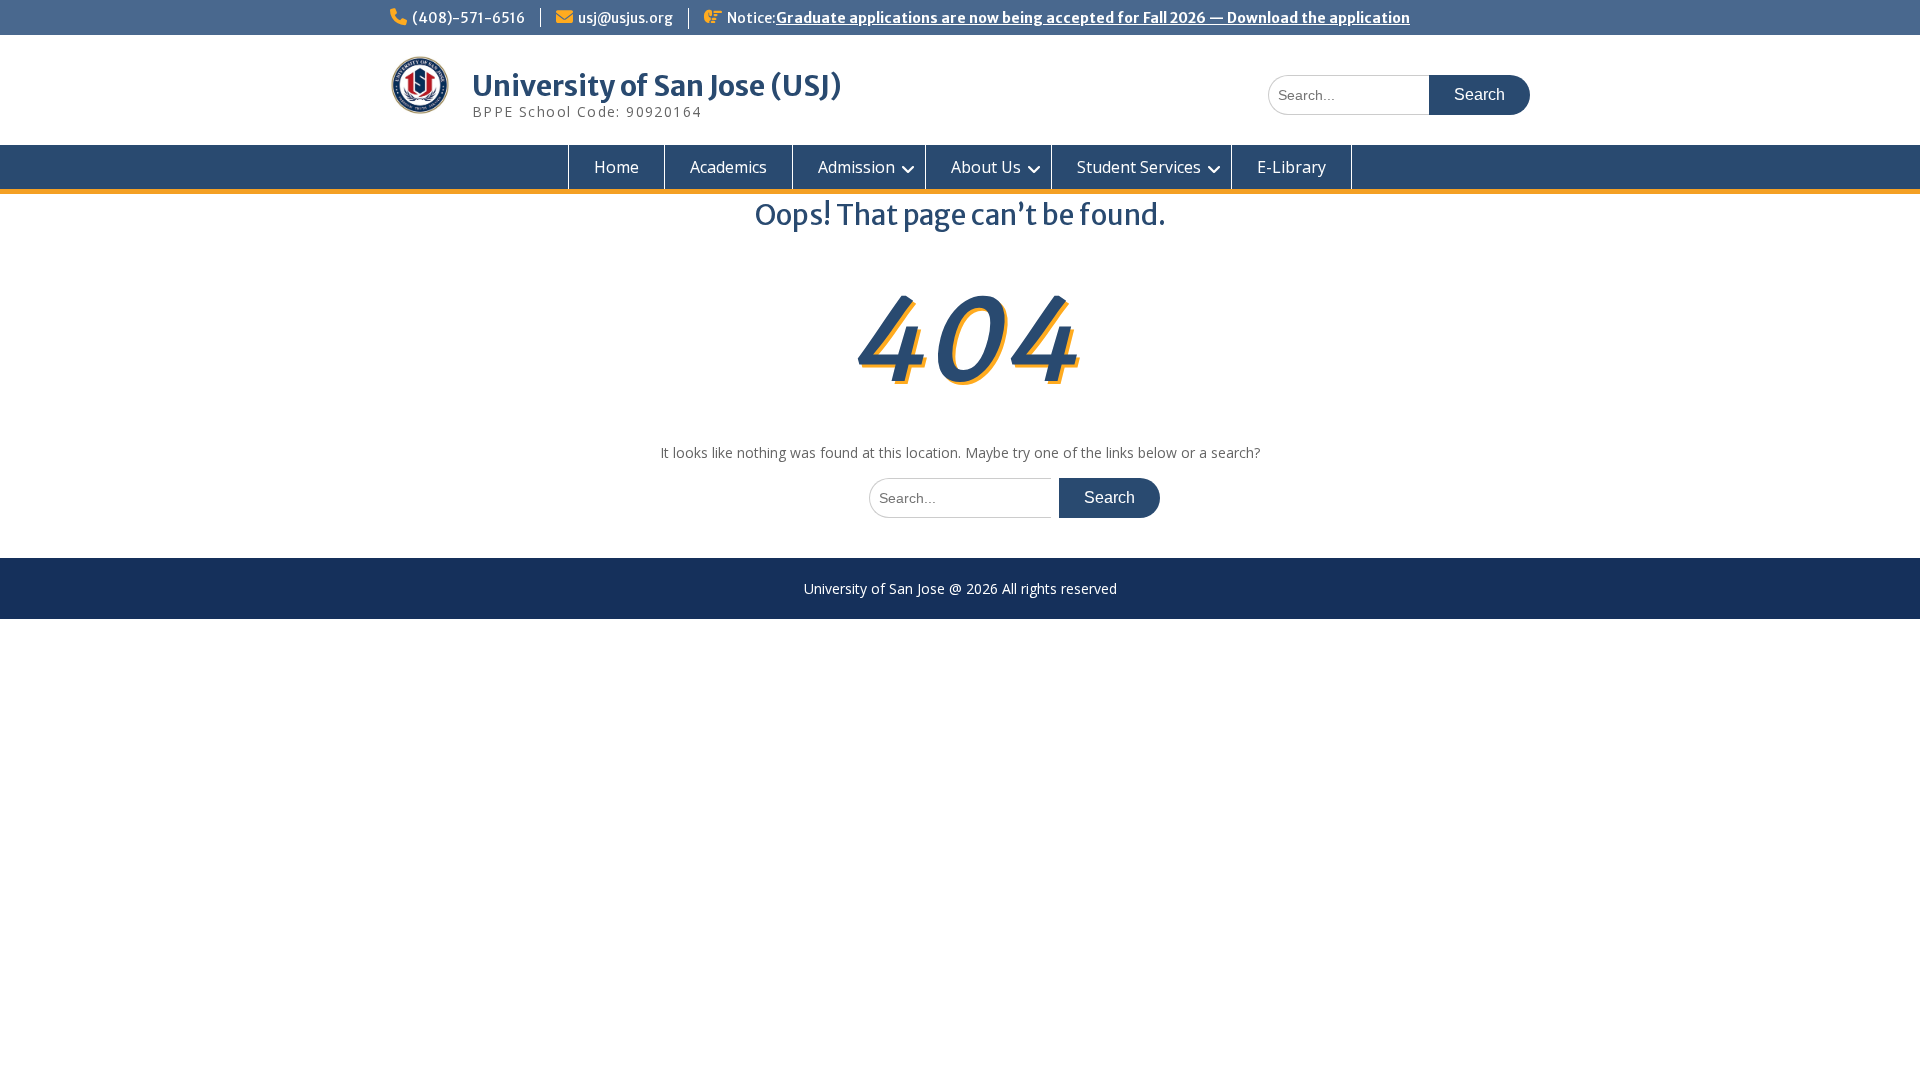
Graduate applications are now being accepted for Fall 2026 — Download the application (1093, 18)
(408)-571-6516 (468, 18)
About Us (986, 167)
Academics (728, 167)
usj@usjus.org (625, 18)
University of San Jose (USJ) (657, 86)
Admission (856, 167)
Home (616, 167)
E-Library (1291, 167)
